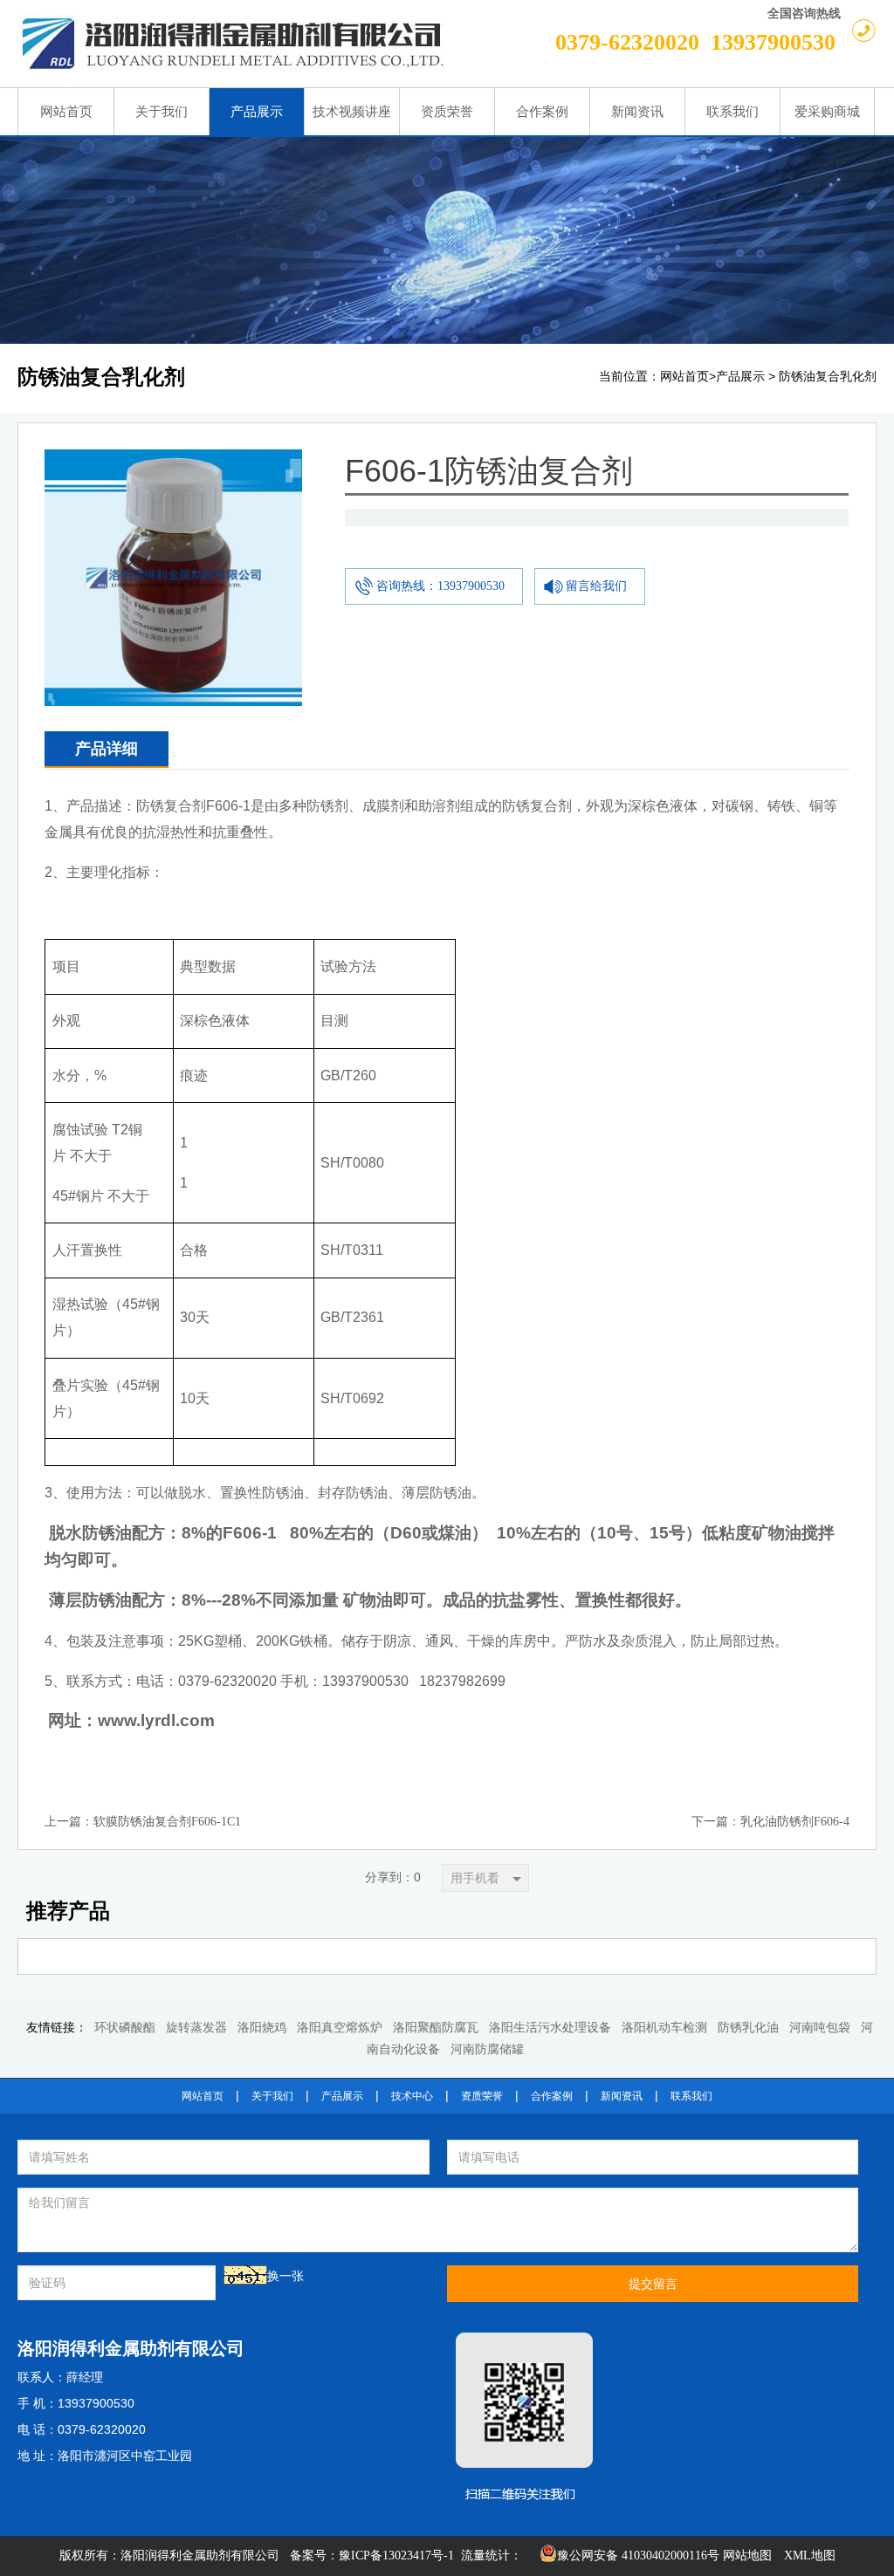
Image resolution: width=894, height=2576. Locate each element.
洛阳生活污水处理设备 (550, 2028)
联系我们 (691, 2096)
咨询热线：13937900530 (440, 586)
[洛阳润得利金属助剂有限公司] (264, 44)
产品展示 (740, 377)
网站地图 (747, 2555)
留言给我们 (596, 586)
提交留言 (653, 2284)
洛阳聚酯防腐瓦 (436, 2028)
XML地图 (810, 2555)
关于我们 (272, 2096)
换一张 (285, 2276)
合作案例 (552, 2096)
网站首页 (684, 377)
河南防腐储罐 (487, 2049)
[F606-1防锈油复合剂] (173, 463)
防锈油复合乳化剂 (828, 377)
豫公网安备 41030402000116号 (638, 2555)
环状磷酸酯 (125, 2028)
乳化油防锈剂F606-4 (795, 1822)
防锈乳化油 (748, 2028)
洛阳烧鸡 (262, 2028)
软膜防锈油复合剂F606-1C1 (167, 1822)
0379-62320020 (627, 42)
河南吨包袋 (820, 2028)
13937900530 (773, 42)
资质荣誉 (482, 2096)
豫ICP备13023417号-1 (396, 2555)
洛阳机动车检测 (664, 2028)
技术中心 (412, 2096)
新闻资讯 (622, 2096)
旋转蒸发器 (196, 2028)
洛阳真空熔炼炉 (340, 2028)
